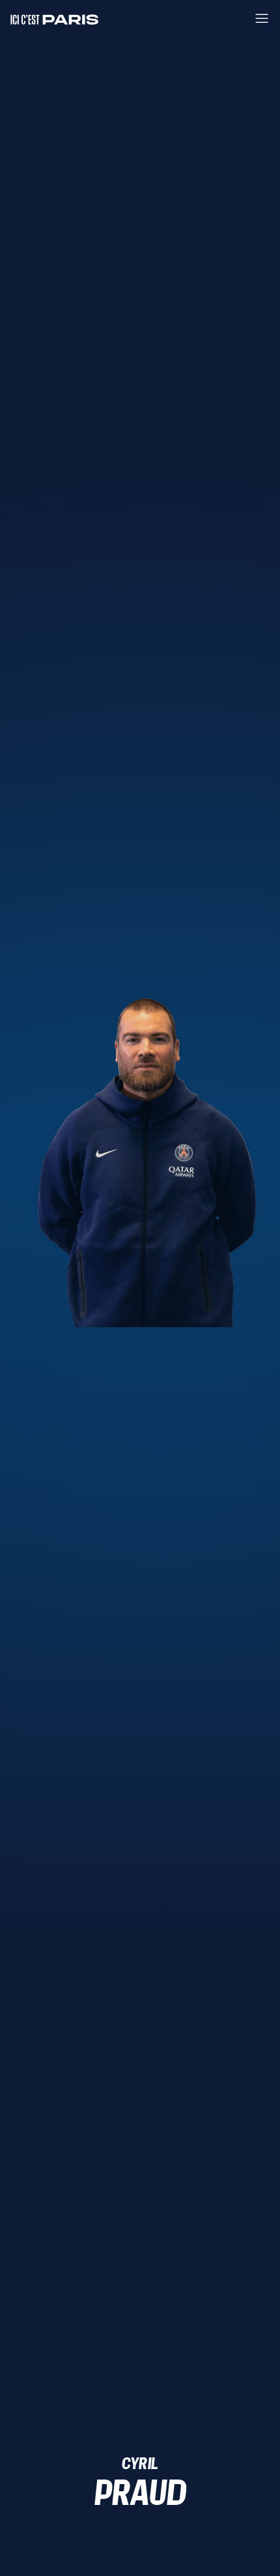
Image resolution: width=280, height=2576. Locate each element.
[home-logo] (55, 18)
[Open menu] (262, 18)
